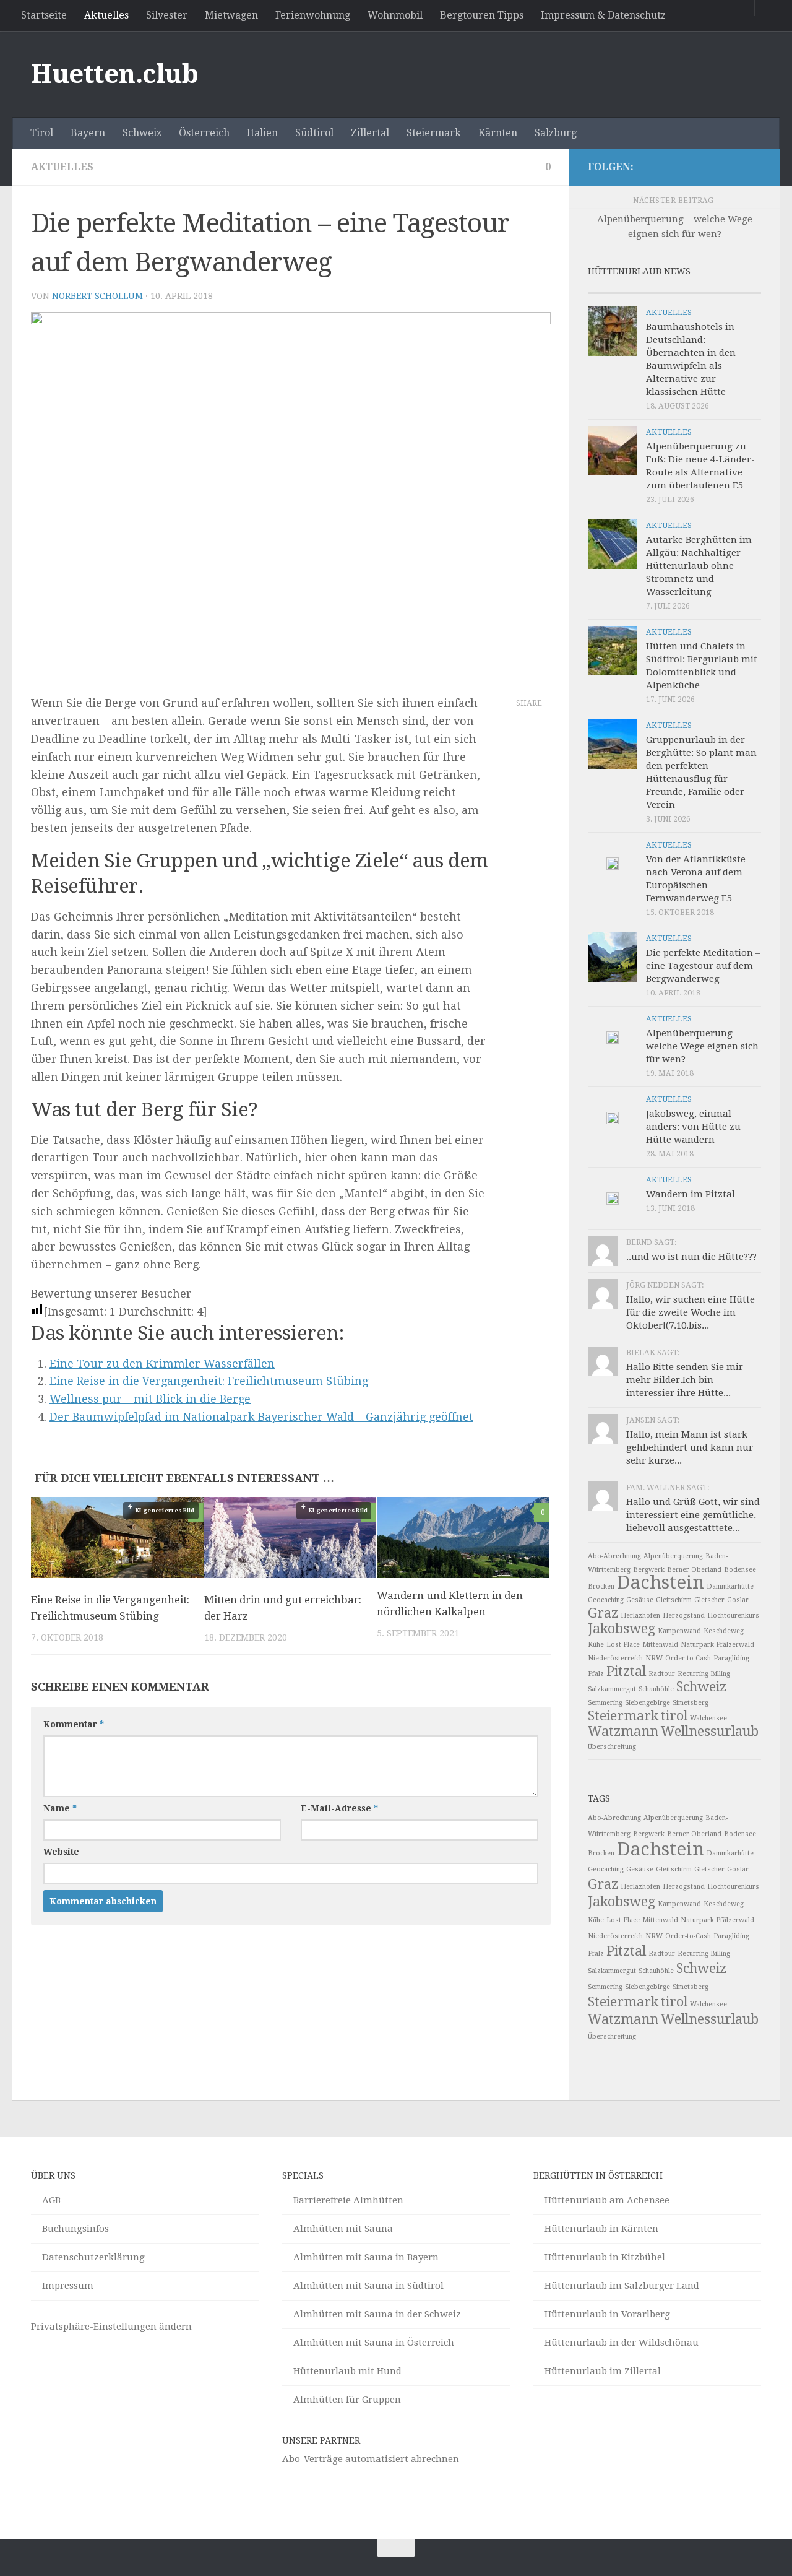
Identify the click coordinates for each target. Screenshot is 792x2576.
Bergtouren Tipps (482, 15)
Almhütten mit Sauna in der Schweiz (377, 2314)
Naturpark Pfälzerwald (717, 1645)
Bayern (88, 133)
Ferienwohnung (313, 15)
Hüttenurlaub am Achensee (607, 2200)
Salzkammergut (612, 1689)
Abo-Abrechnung (614, 1556)
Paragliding (731, 1658)
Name (60, 1808)
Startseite (44, 15)
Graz (603, 1613)
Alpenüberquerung (673, 1556)
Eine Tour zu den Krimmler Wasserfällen (162, 1364)
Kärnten (498, 133)
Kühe (596, 1645)
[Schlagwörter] (739, 288)
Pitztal (626, 1671)
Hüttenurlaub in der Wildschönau (622, 2343)
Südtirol (314, 133)
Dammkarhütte (730, 1586)
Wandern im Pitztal (691, 1194)
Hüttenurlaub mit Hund (347, 2371)
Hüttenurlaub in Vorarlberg (607, 2314)
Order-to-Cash (688, 1658)
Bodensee (740, 1570)
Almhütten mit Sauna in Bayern (366, 2257)
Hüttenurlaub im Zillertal (603, 2371)
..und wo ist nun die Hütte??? (691, 1257)
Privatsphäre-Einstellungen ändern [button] (111, 2327)
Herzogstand (684, 1615)
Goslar (738, 1600)
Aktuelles (106, 15)
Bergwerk (649, 1570)
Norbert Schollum (97, 296)
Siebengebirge (648, 1703)
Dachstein (661, 1582)
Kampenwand (679, 1631)
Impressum (68, 2286)
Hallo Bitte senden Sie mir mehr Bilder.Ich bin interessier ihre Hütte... (685, 1380)
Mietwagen (231, 15)
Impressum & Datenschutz (603, 15)
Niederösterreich (615, 1658)
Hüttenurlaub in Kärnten (601, 2229)
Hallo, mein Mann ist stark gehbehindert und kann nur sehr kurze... (690, 1447)
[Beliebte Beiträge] (653, 288)
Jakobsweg (622, 1628)
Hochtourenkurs (733, 1615)
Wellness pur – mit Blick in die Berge (150, 1399)
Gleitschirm (674, 1600)
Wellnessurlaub (710, 1731)
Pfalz (596, 1674)
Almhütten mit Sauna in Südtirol (368, 2286)
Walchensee (708, 1718)
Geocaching (606, 1600)
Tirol (42, 133)
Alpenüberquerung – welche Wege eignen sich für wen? (702, 1046)
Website (61, 1852)
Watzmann (623, 1731)
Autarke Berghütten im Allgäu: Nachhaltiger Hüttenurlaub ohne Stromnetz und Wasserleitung (699, 566)
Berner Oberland (694, 1570)
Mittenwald (660, 1645)
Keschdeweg (724, 1631)
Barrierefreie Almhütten (348, 2200)
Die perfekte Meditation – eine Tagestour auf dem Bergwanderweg (703, 966)
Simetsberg (691, 1703)
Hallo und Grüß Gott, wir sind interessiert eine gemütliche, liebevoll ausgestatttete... (693, 1515)
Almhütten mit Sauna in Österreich (374, 2343)
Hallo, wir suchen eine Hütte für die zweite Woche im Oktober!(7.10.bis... (691, 1312)
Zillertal (370, 133)
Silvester (167, 15)
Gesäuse (640, 1600)
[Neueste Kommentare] (696, 288)
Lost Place (623, 1645)
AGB (51, 2200)
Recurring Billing (704, 1674)
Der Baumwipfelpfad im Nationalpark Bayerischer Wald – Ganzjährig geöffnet (261, 1417)
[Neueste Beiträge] (609, 288)
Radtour (662, 1674)
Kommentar (74, 1724)
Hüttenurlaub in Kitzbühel (605, 2257)
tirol (674, 1716)
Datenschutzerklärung (93, 2257)
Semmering (605, 1703)
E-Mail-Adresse (339, 1808)
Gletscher (709, 1600)
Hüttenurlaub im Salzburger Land (622, 2286)
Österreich (204, 133)
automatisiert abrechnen (402, 2459)
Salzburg (556, 133)
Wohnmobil (395, 15)
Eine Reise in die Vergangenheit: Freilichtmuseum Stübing (209, 1381)
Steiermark (434, 133)
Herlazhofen (640, 1615)
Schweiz (142, 133)
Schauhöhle (656, 1689)
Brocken (601, 1586)
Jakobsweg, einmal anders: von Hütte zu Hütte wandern (693, 1127)
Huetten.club (114, 74)
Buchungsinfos (75, 2229)
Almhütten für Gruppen (347, 2400)
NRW (654, 1658)
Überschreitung (612, 1747)
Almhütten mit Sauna (343, 2229)
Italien (262, 133)
